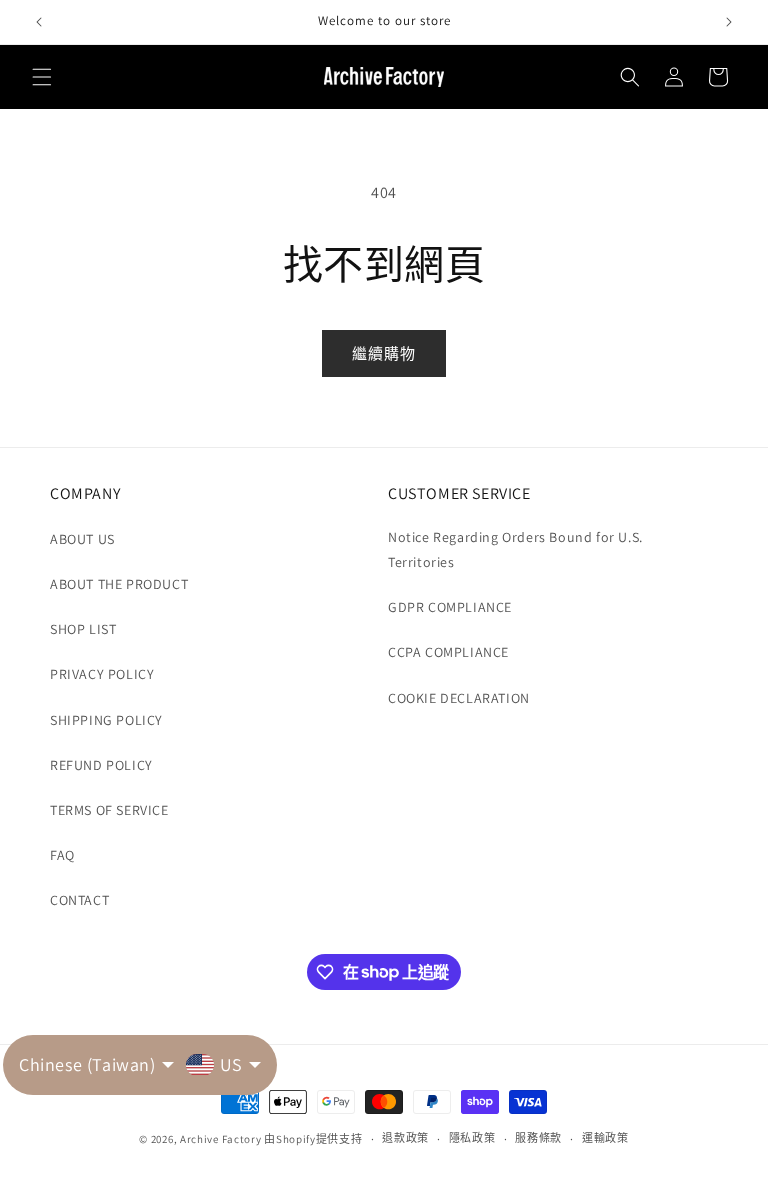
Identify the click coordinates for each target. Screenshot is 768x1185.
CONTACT (79, 900)
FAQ (62, 855)
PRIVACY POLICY (102, 674)
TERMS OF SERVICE (109, 810)
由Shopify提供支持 (313, 1139)
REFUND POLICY (101, 765)
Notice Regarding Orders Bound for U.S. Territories (515, 549)
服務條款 (538, 1138)
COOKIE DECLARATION (459, 698)
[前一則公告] (39, 22)
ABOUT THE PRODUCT (119, 584)
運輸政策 (605, 1138)
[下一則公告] (729, 22)
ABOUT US (82, 539)
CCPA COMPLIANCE (448, 652)
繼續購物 (384, 353)
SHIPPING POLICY (106, 720)
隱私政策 (472, 1138)
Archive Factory (221, 1139)
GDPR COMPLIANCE (450, 607)
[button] (42, 77)
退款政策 (405, 1138)
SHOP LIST (83, 629)
